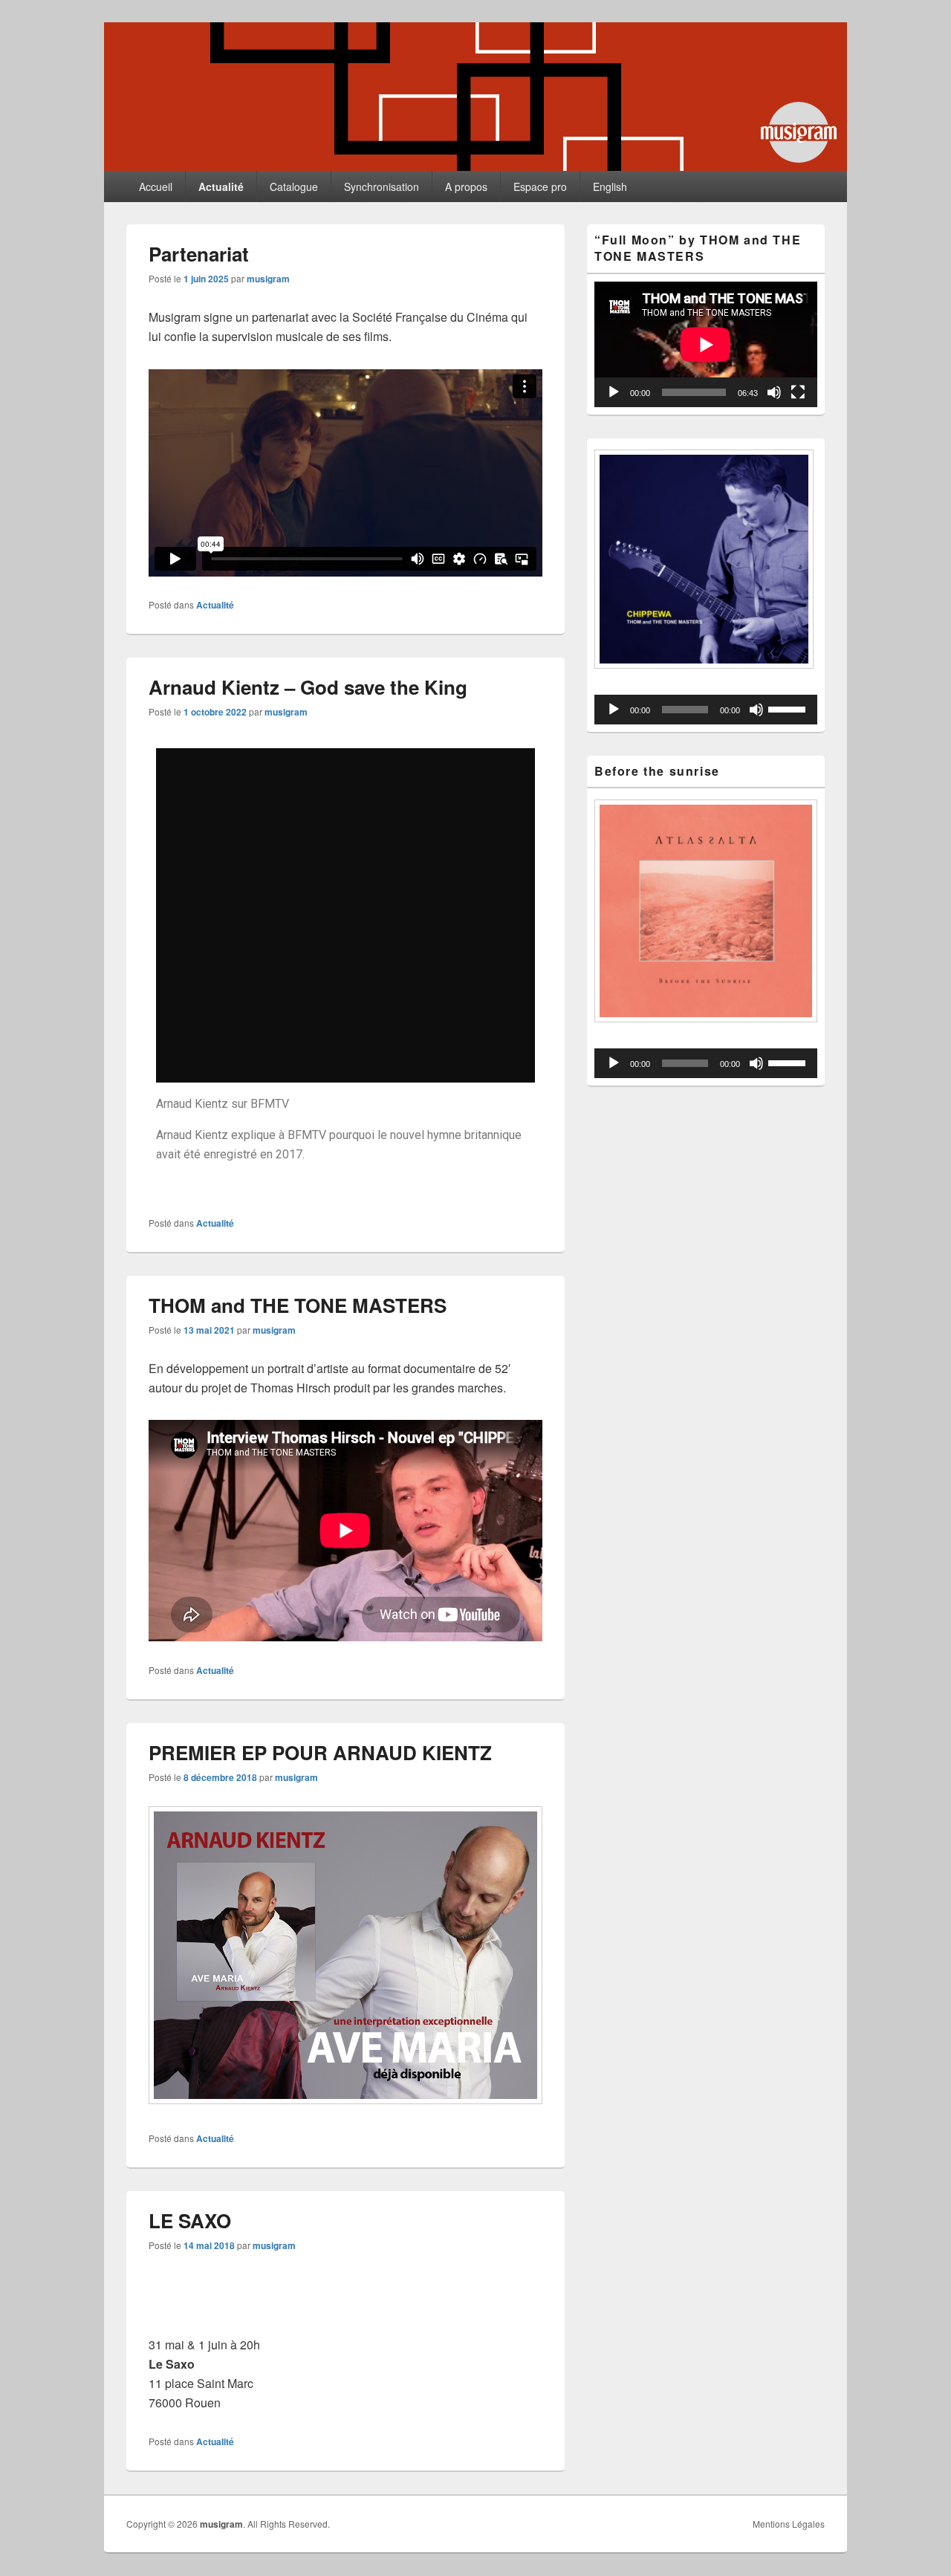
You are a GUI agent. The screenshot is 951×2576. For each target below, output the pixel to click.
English (610, 186)
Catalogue (294, 186)
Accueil (156, 186)
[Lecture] (614, 392)
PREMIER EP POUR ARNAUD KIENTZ (320, 1752)
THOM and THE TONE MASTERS (298, 1305)
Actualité (221, 186)
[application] (706, 344)
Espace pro (540, 186)
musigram (268, 279)
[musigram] (475, 166)
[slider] (789, 708)
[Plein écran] (798, 392)
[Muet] (774, 392)
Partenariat (199, 254)
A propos (466, 186)
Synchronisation (382, 186)
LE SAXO (190, 2220)
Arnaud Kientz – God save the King (308, 687)
